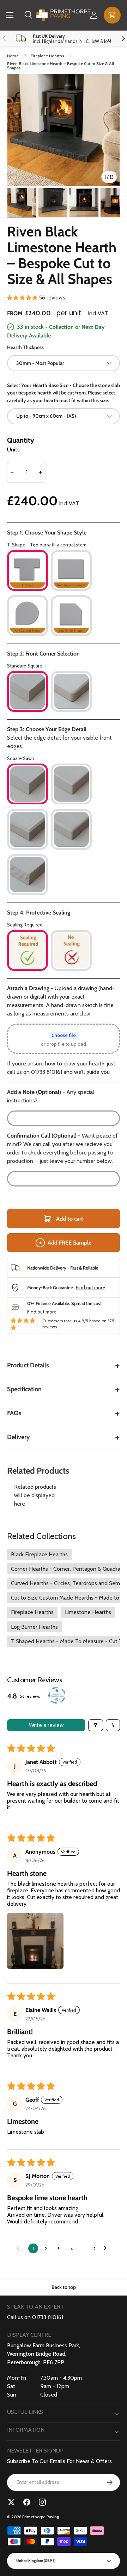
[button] (112, 15)
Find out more (90, 1288)
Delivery (64, 1437)
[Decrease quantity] (12, 472)
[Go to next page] (107, 2248)
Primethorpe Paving (41, 2517)
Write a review (46, 1725)
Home (13, 56)
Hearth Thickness (25, 347)
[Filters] (96, 1725)
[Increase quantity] (41, 472)
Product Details (64, 1365)
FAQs (64, 1413)
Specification (64, 1389)
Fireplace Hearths (47, 56)
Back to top (64, 2287)
